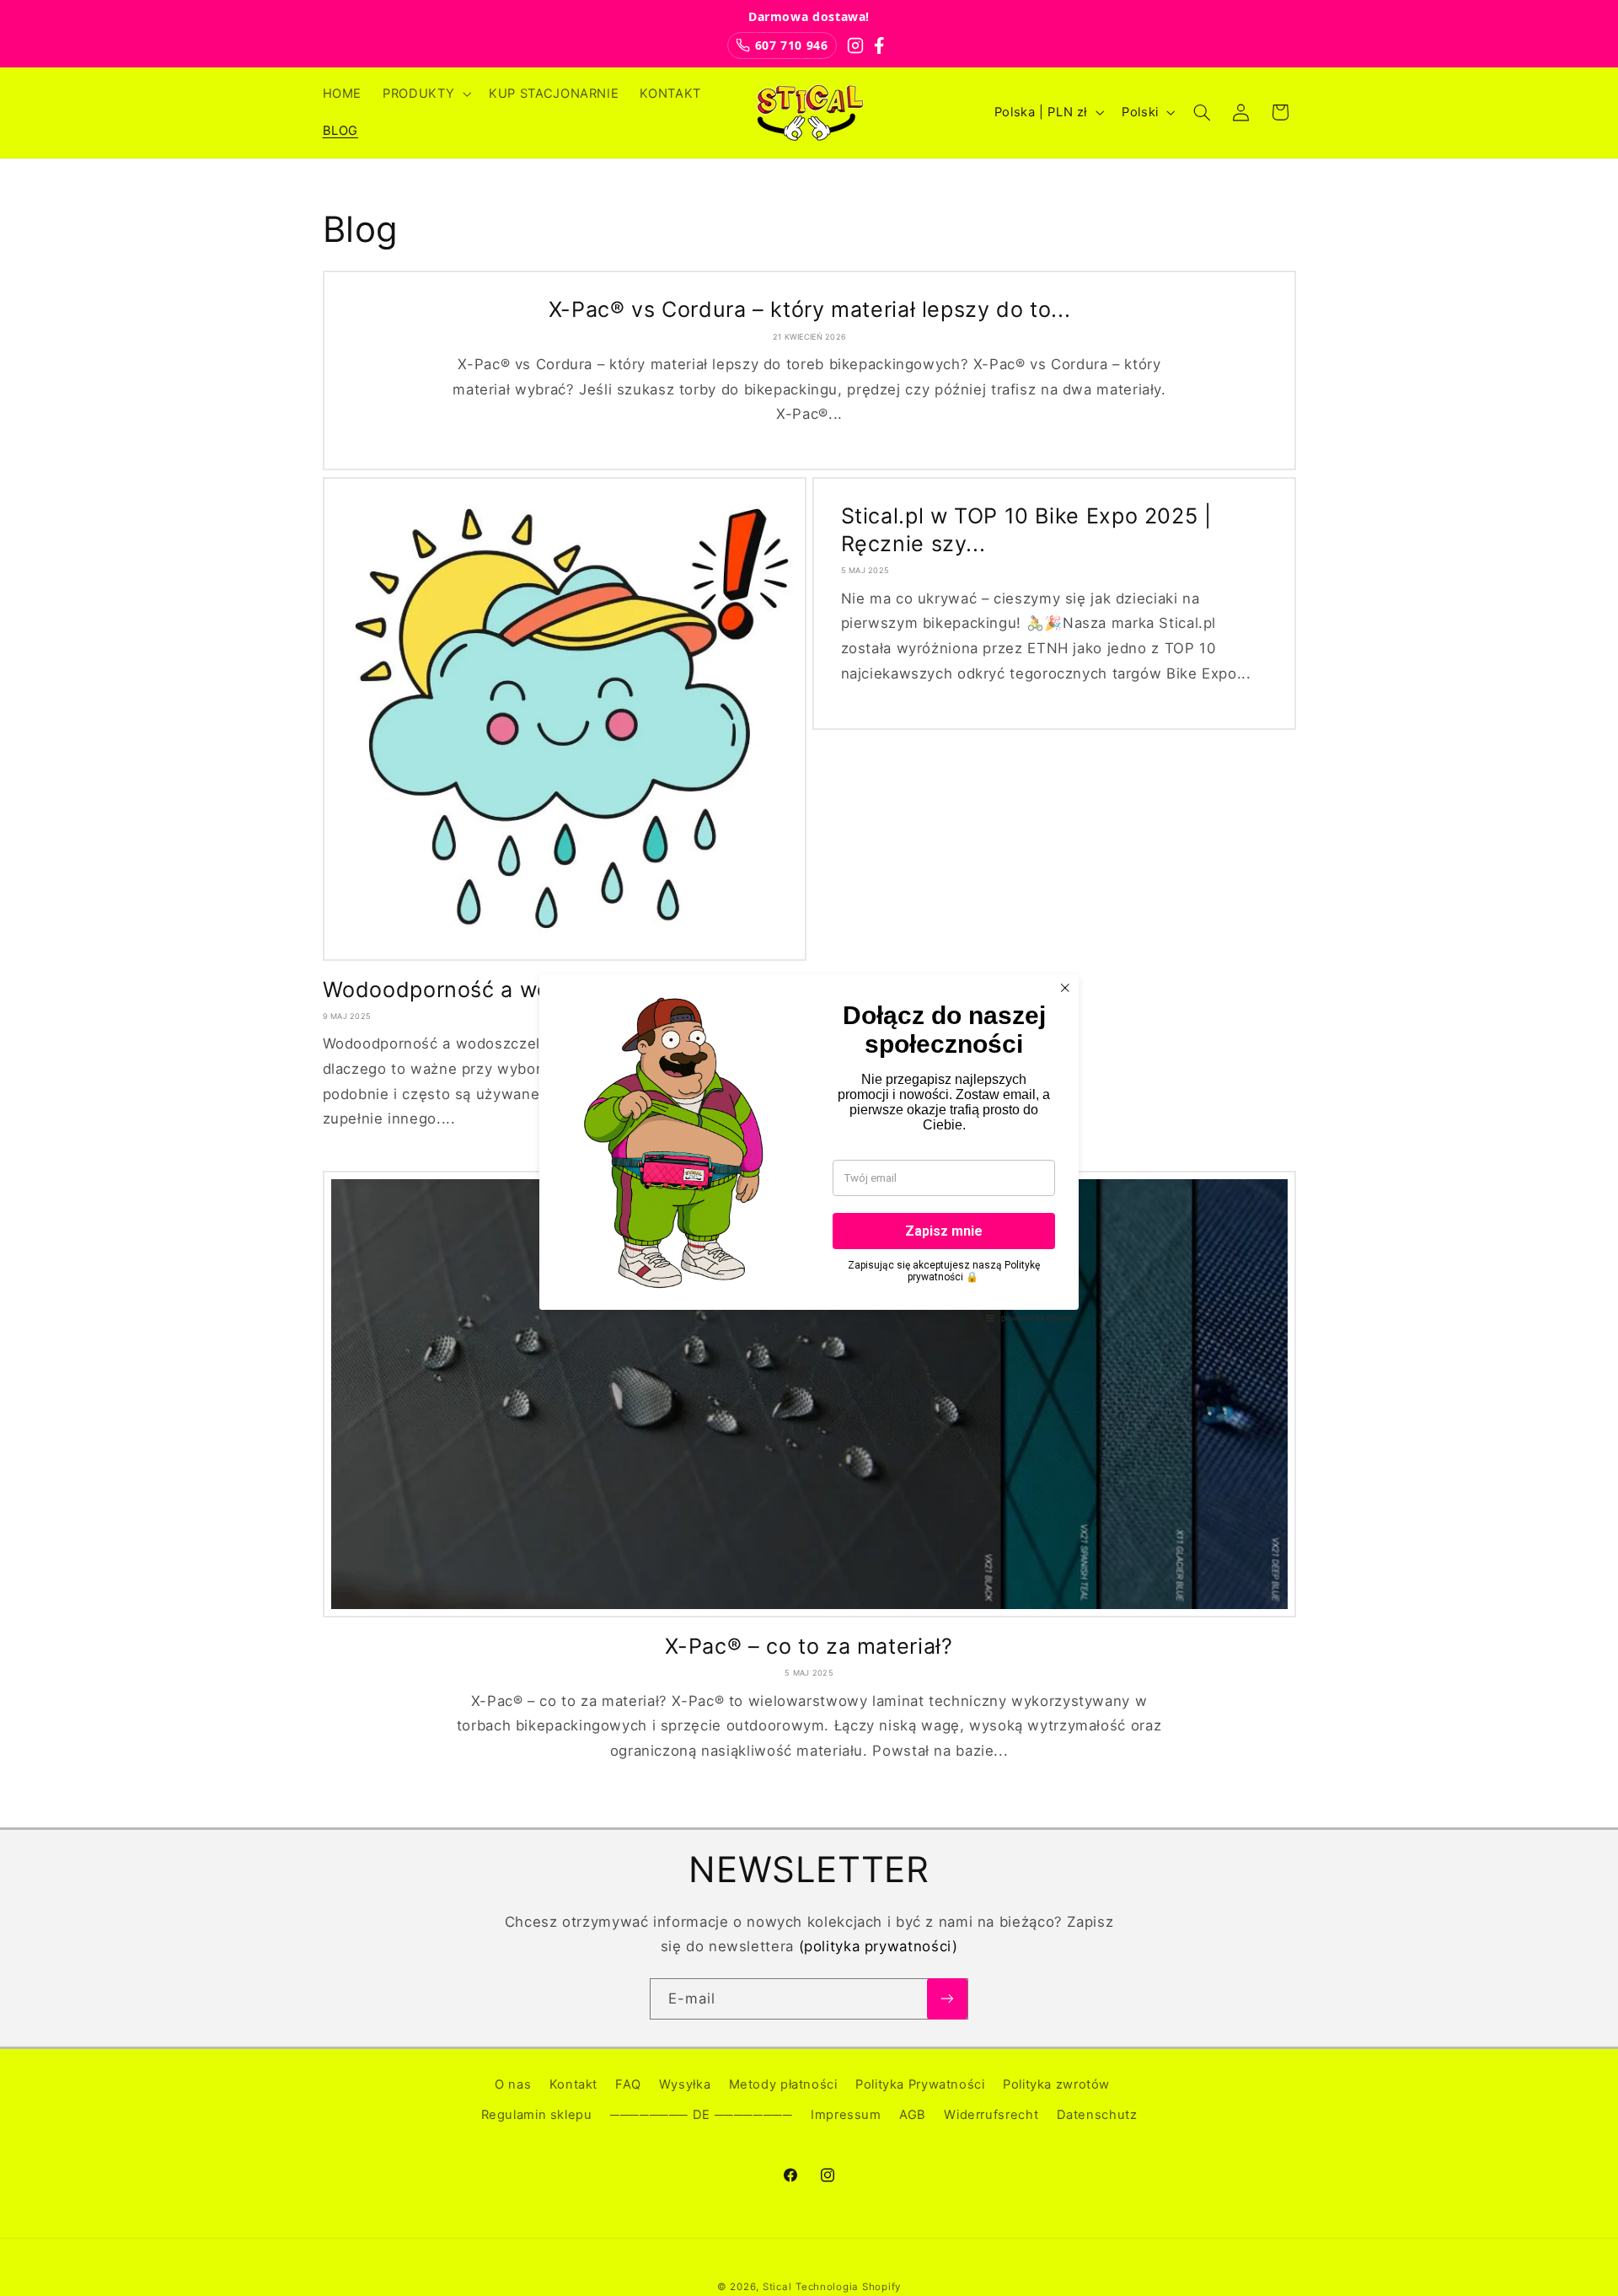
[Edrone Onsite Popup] (809, 1148)
